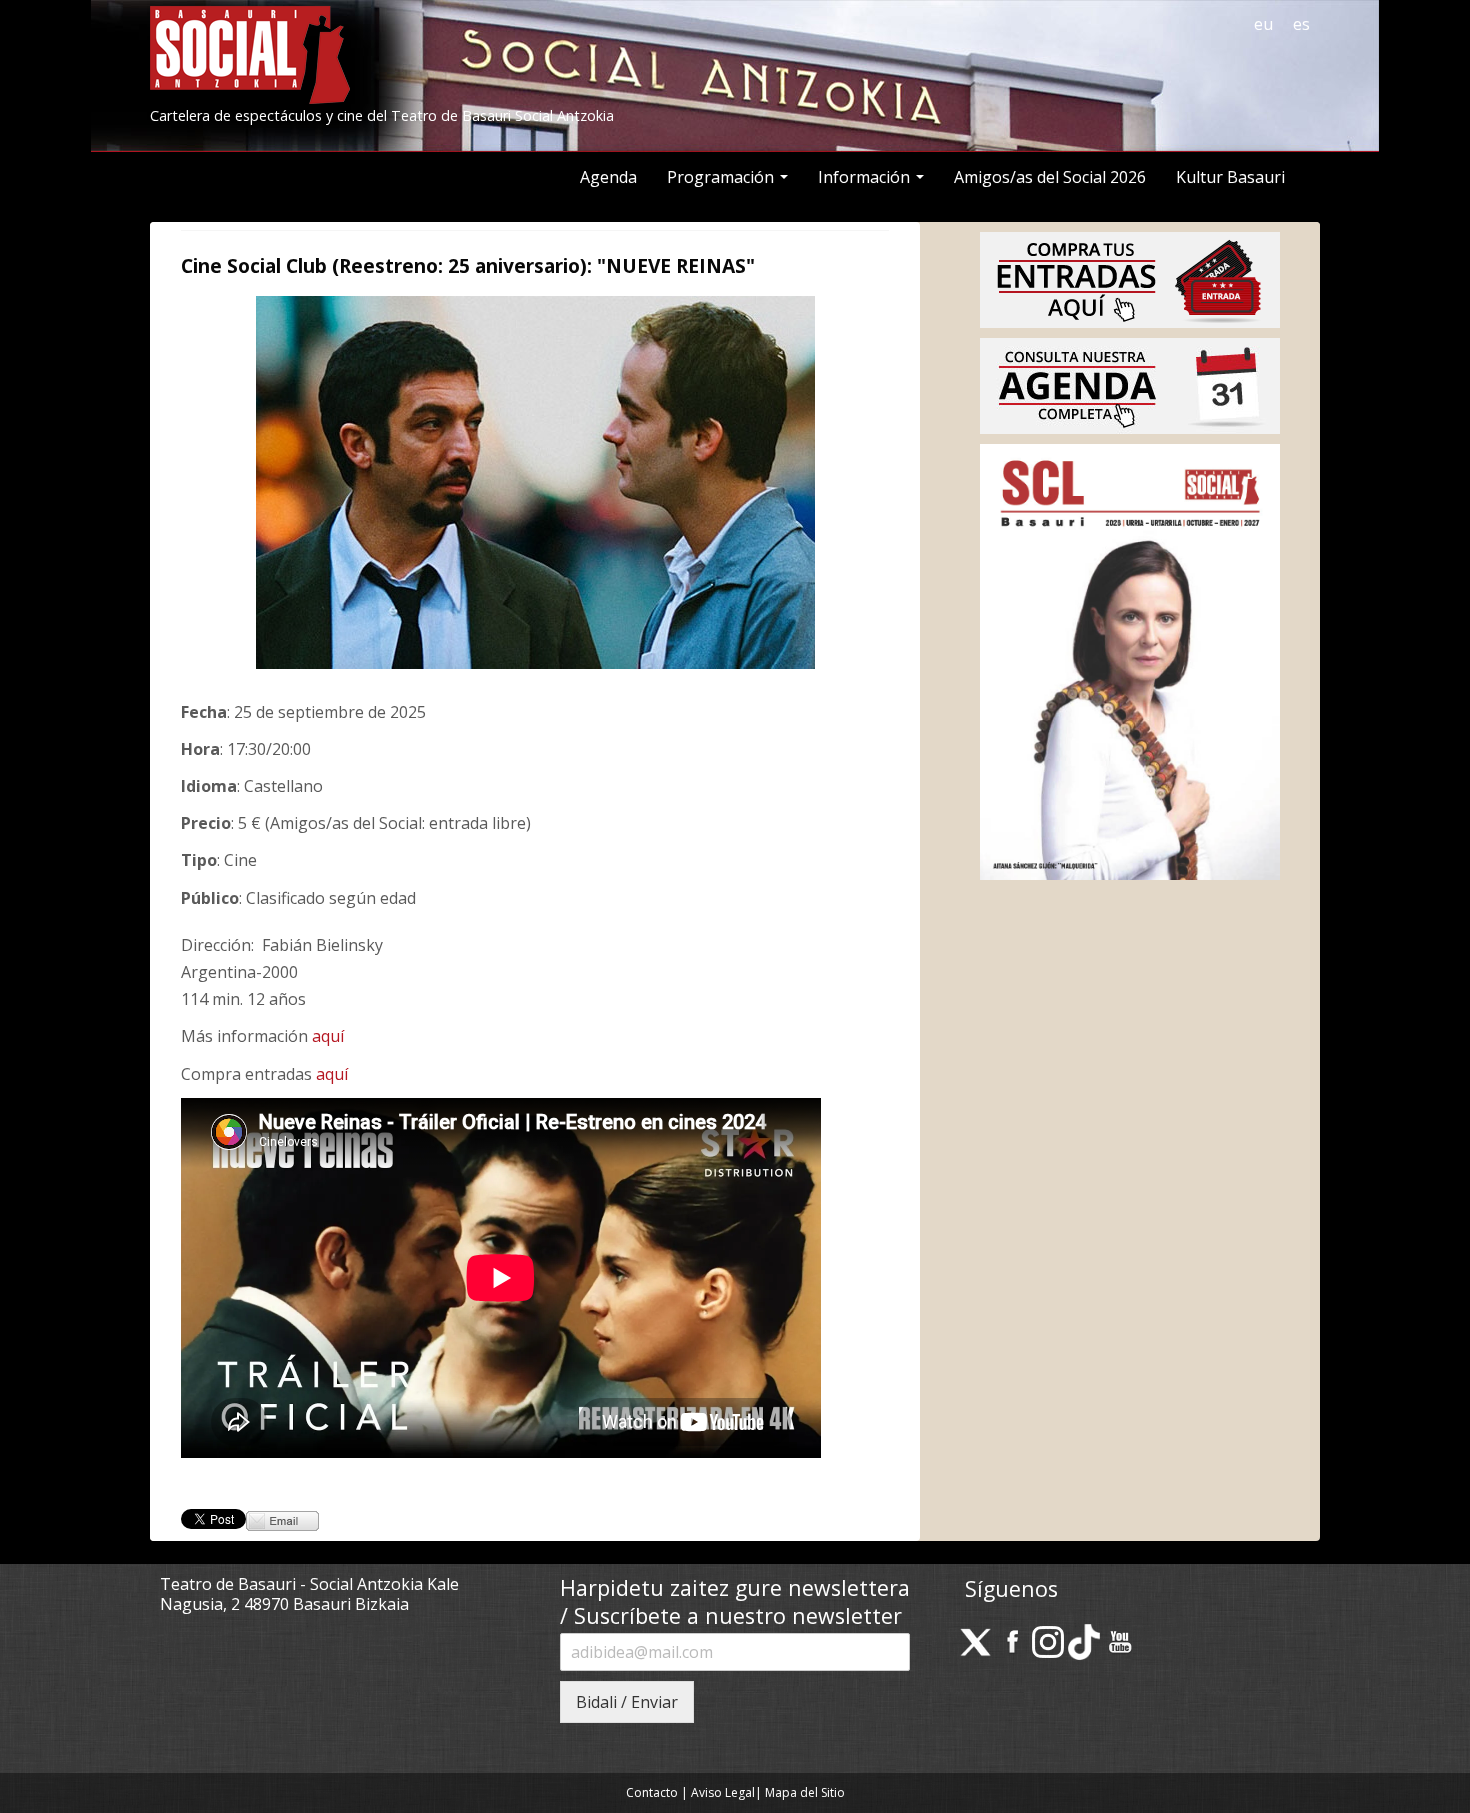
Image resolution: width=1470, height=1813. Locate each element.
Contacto (652, 1792)
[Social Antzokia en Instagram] (1048, 1641)
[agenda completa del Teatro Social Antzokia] (1130, 384)
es (1301, 24)
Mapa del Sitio (805, 1792)
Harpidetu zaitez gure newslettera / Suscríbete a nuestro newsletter (735, 1601)
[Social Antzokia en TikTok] (1084, 1641)
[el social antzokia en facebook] (1012, 1641)
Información (866, 177)
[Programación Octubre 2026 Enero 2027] (1130, 660)
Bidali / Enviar (627, 1702)
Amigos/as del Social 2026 (1050, 177)
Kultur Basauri (1230, 177)
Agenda (608, 177)
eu (1263, 24)
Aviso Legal (723, 1792)
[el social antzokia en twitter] (976, 1641)
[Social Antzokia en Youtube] (1120, 1641)
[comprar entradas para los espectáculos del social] (1130, 278)
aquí (328, 1036)
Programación (722, 177)
